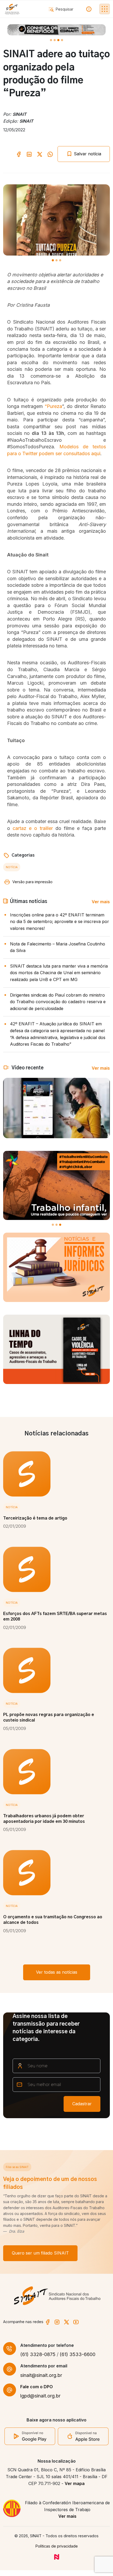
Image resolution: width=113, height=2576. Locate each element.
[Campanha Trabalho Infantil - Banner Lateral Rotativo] (56, 1186)
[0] (51, 40)
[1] (55, 40)
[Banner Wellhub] (56, 30)
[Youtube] (76, 2322)
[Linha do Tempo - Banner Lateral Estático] (56, 1349)
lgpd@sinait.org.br (40, 2396)
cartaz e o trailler (33, 828)
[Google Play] (30, 2436)
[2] (58, 40)
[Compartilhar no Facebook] (19, 154)
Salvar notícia (87, 154)
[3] (62, 40)
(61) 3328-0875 (38, 2354)
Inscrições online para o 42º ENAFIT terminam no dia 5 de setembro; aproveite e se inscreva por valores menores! (60, 922)
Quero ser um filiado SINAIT (40, 2253)
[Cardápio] (105, 9)
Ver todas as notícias (57, 1972)
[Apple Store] (83, 2436)
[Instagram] (57, 2322)
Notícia (12, 867)
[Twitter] (66, 2322)
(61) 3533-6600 (78, 2354)
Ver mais (101, 902)
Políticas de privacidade (57, 2546)
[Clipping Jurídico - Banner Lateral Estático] (56, 1267)
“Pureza (53, 406)
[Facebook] (48, 2322)
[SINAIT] (12, 9)
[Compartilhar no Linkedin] (29, 154)
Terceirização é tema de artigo (35, 1518)
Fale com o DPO (37, 2387)
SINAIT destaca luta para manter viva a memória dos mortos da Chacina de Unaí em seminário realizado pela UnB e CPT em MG (59, 973)
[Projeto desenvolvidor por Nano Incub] (57, 2556)
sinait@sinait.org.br (41, 2375)
